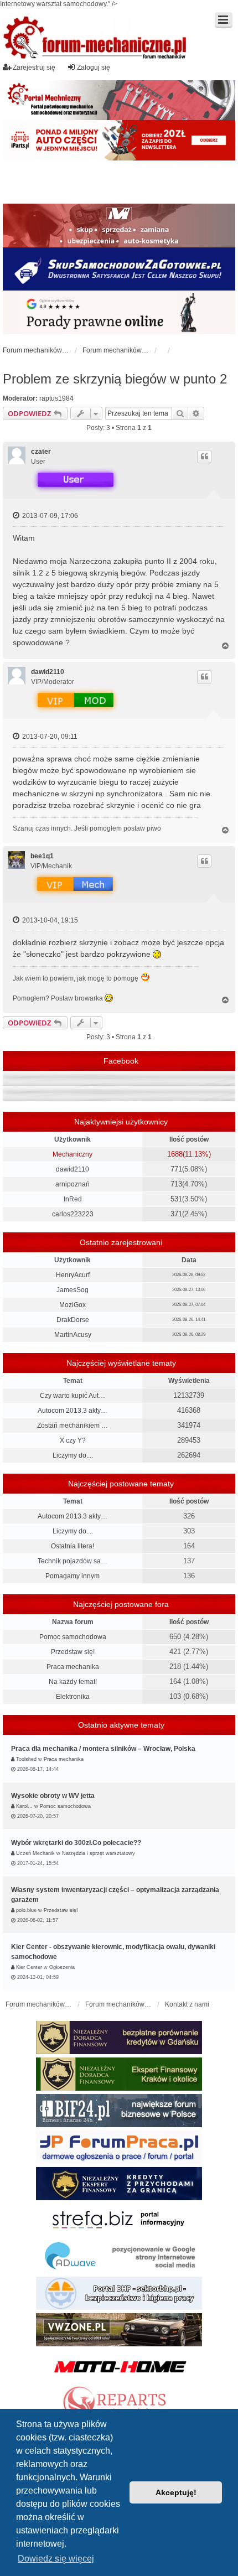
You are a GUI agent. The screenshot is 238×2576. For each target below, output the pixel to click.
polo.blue (26, 1910)
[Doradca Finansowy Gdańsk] (119, 2038)
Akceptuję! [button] (176, 2492)
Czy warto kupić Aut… (73, 1396)
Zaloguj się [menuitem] (94, 68)
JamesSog (73, 1290)
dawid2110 (48, 672)
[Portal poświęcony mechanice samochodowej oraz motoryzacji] (119, 100)
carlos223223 (73, 1214)
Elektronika (73, 1697)
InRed (73, 1199)
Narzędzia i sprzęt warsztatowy (99, 1853)
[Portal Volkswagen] (119, 2330)
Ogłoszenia (62, 1967)
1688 (175, 1154)
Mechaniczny (73, 1154)
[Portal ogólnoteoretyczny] (119, 2220)
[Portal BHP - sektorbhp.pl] (119, 2293)
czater (41, 452)
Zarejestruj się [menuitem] (34, 68)
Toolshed (26, 1759)
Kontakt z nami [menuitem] (187, 2004)
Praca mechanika (73, 1667)
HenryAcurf (73, 1275)
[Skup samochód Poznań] (119, 2366)
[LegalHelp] (119, 312)
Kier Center (29, 1967)
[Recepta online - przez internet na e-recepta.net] (119, 182)
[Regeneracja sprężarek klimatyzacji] (119, 2403)
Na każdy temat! (73, 1682)
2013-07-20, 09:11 (49, 737)
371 (176, 1214)
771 (176, 1169)
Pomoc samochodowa (73, 1637)
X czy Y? (73, 1440)
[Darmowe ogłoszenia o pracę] (119, 2147)
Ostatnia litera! (73, 1546)
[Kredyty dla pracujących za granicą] (119, 2184)
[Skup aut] (119, 269)
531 (176, 1199)
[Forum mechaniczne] (96, 39)
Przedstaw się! (73, 1652)
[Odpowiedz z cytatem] (204, 457)
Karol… (24, 1806)
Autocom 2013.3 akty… (73, 1411)
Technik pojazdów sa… (73, 1561)
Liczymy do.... (73, 1455)
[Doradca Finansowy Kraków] (119, 2074)
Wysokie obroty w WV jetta (53, 1796)
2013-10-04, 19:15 (49, 920)
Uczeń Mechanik (35, 1853)
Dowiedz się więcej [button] (56, 2559)
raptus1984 (56, 398)
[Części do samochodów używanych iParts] (119, 140)
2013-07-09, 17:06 (49, 516)
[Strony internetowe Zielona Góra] (119, 2257)
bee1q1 (42, 856)
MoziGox (73, 1305)
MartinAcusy (73, 1335)
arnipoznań (73, 1184)
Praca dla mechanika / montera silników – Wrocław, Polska (103, 1749)
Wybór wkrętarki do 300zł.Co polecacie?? (76, 1843)
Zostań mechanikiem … (73, 1426)
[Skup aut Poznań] (119, 225)
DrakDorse (73, 1320)
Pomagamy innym (73, 1576)
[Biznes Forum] (119, 2111)
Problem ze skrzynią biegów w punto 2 (115, 379)
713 (176, 1184)
